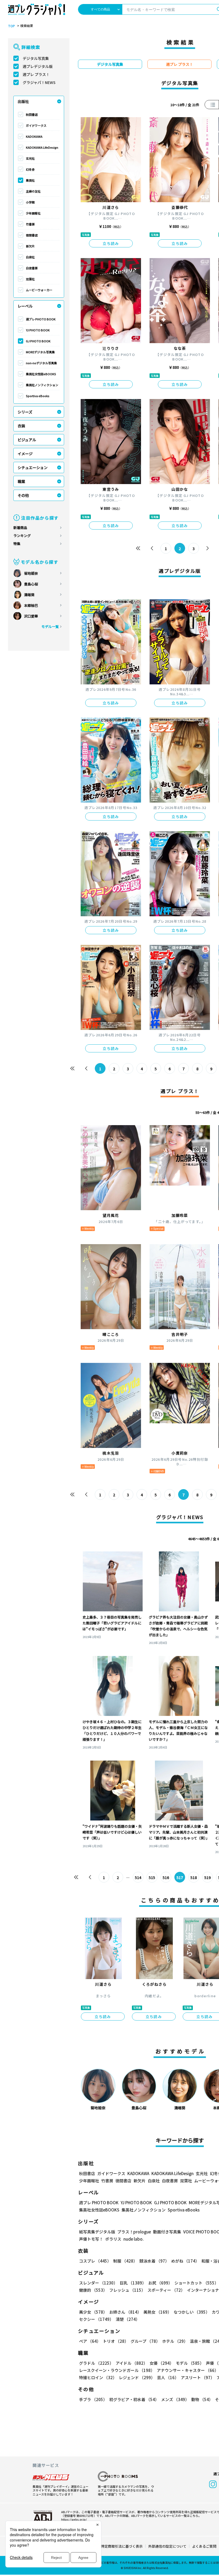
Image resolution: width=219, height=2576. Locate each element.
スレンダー (98, 2283)
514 (138, 1877)
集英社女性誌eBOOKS (41, 374)
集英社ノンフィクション (42, 385)
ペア (90, 2341)
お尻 (160, 2283)
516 (166, 1877)
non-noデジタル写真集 (41, 363)
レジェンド (137, 2377)
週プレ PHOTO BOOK (41, 319)
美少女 (93, 2312)
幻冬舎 (30, 169)
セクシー (96, 2319)
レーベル (25, 306)
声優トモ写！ (91, 2239)
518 (194, 1877)
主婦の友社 (33, 191)
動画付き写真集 (167, 2232)
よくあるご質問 (204, 2546)
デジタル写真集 (36, 58)
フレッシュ (127, 2290)
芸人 (168, 2377)
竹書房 (30, 224)
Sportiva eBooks (38, 396)
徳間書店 (32, 235)
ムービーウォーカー (39, 290)
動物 (202, 2399)
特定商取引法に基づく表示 (122, 2546)
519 (208, 1877)
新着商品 (20, 528)
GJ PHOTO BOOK (38, 341)
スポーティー (166, 2290)
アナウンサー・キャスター (188, 2370)
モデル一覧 (50, 626)
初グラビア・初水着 (134, 2399)
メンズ (175, 2399)
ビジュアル (27, 440)
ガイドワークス (36, 125)
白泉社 (30, 257)
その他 (23, 495)
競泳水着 (154, 2261)
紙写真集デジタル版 (97, 2232)
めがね (185, 2261)
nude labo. (134, 2239)
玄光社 (30, 158)
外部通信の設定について (167, 2546)
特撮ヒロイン (98, 2377)
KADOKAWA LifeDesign (42, 147)
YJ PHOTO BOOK (38, 330)
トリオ (116, 2341)
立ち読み (111, 243)
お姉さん (125, 2312)
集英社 (30, 180)
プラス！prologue (134, 2232)
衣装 (21, 426)
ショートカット (196, 2283)
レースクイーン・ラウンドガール (117, 2370)
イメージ (25, 454)
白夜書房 (32, 268)
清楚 (128, 2319)
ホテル (175, 2341)
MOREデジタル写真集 (40, 352)
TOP (11, 26)
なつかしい (192, 2312)
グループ (145, 2341)
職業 (21, 481)
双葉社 (30, 279)
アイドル (132, 2363)
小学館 (30, 202)
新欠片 (30, 246)
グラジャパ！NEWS (39, 82)
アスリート (198, 2377)
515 (152, 1877)
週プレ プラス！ (36, 74)
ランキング (22, 536)
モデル (190, 2363)
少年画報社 (33, 213)
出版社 (23, 101)
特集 (17, 544)
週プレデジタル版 (38, 66)
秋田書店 (32, 114)
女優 (162, 2363)
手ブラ (93, 2399)
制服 (125, 2261)
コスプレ (95, 2261)
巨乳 (133, 2283)
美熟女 (157, 2312)
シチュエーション (33, 467)
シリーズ (25, 412)
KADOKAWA (34, 136)
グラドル (96, 2363)
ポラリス (113, 2239)
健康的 (93, 2290)
